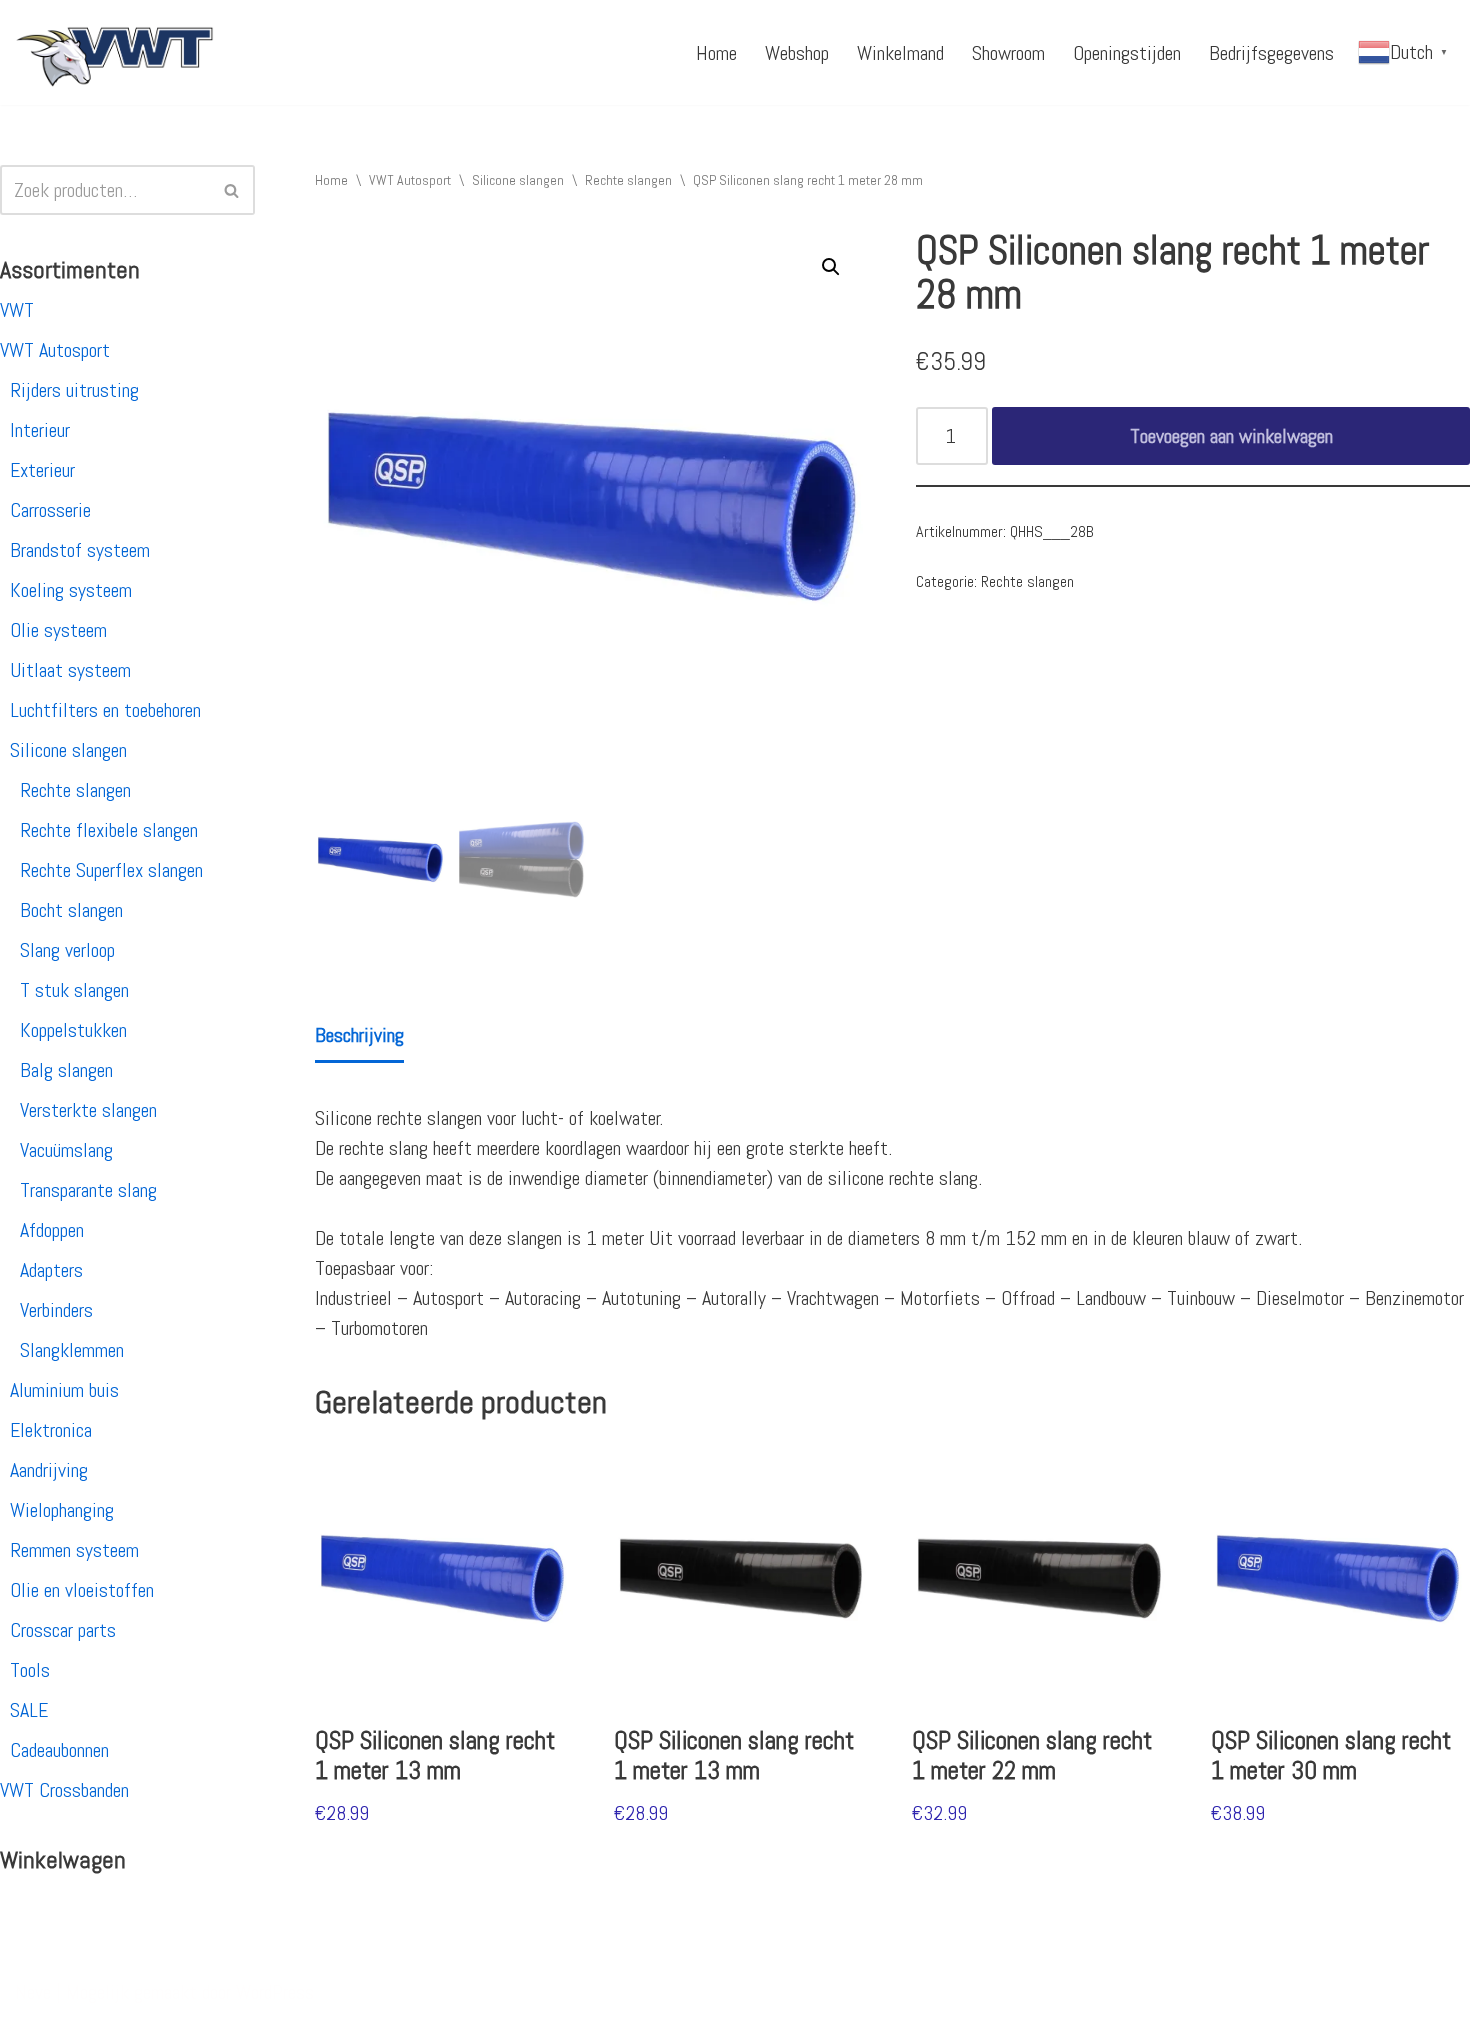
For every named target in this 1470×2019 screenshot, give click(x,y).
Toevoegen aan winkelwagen (1231, 436)
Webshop (797, 53)
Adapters (51, 1270)
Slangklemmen (72, 1350)
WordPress (275, 1992)
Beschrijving (359, 1035)
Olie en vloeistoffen (82, 1590)
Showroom (1008, 53)
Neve (33, 1992)
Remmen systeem (74, 1550)
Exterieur (42, 470)
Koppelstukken (73, 1030)
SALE (29, 1710)
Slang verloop (67, 950)
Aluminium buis (64, 1390)
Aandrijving (49, 1470)
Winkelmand (900, 53)
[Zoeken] (232, 190)
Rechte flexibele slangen (109, 830)
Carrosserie (50, 510)
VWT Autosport (55, 350)
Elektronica (51, 1430)
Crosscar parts (63, 1630)
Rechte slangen (75, 790)
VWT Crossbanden (64, 1790)
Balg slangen (66, 1070)
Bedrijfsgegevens (1271, 53)
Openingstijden (1127, 53)
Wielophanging (62, 1510)
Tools (30, 1670)
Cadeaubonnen (59, 1750)
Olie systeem (58, 630)
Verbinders (56, 1310)
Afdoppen (52, 1230)
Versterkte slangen (88, 1110)
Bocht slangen (71, 910)
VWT (17, 310)
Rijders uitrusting (74, 390)
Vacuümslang (66, 1150)
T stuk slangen (74, 990)
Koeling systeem (71, 590)
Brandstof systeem (80, 550)
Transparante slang (88, 1190)
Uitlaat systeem (70, 670)
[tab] (359, 1036)
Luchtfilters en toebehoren (105, 710)
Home (716, 53)
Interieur (40, 430)
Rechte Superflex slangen (111, 870)
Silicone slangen (68, 750)
